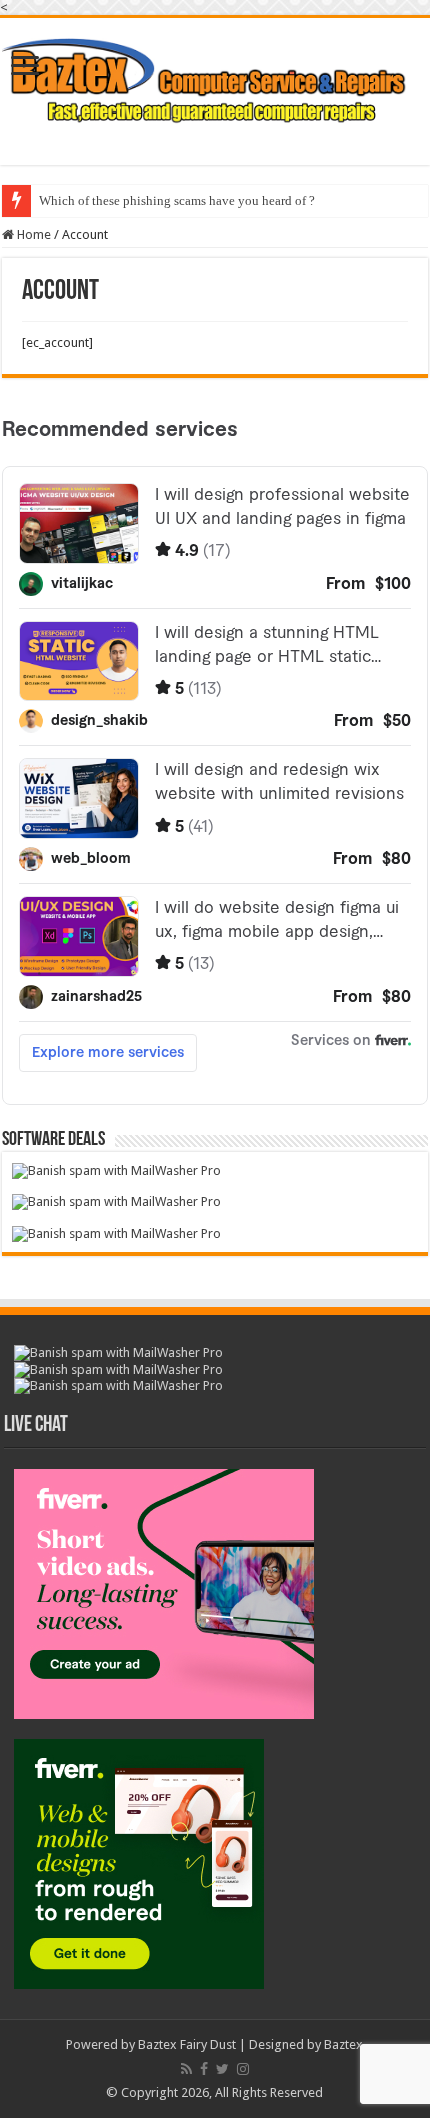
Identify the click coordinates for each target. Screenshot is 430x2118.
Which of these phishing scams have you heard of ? (177, 200)
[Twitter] (222, 2069)
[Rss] (186, 2069)
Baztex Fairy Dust (187, 2044)
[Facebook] (204, 2069)
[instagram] (243, 2069)
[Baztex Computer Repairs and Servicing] (215, 78)
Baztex (343, 2044)
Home (32, 234)
